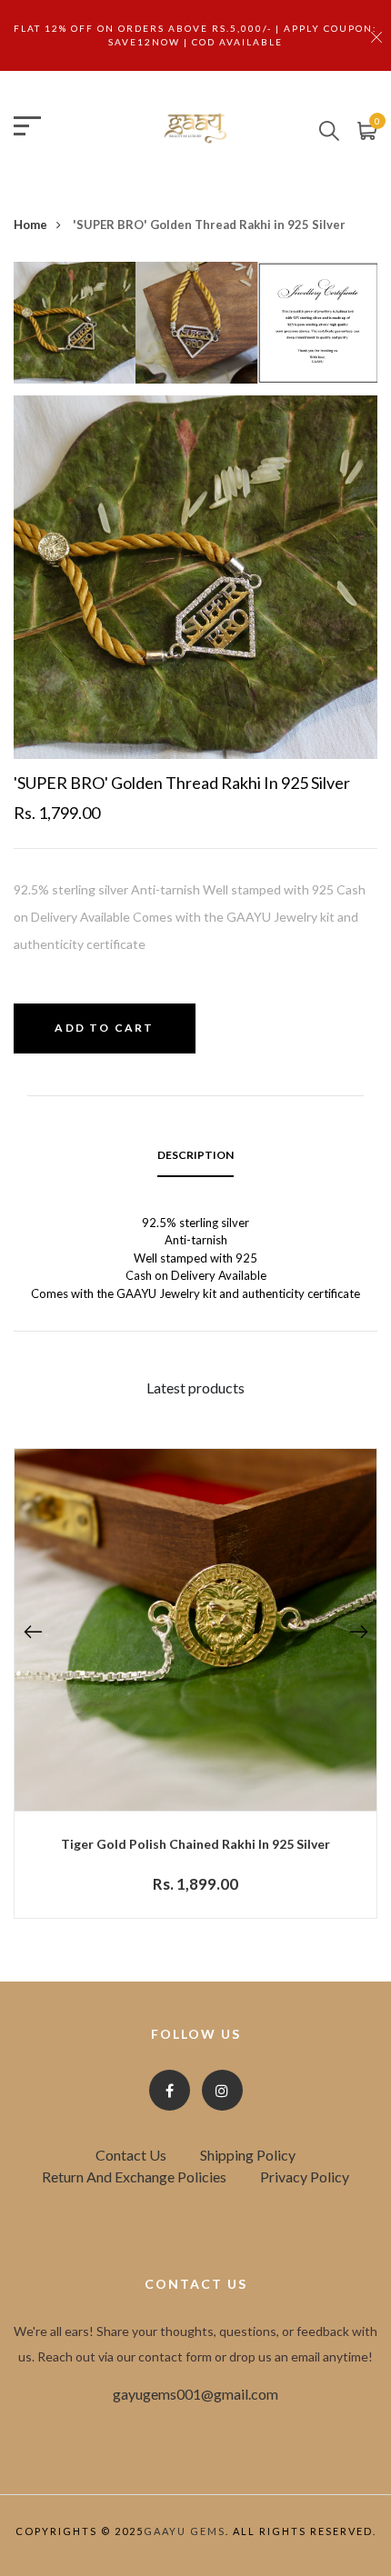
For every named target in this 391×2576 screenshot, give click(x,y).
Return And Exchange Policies (134, 2177)
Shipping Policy (248, 2155)
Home (30, 225)
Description (195, 1155)
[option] (75, 329)
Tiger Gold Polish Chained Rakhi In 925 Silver (195, 1844)
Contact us (131, 2155)
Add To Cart (104, 1028)
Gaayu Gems (185, 2531)
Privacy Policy (305, 2177)
